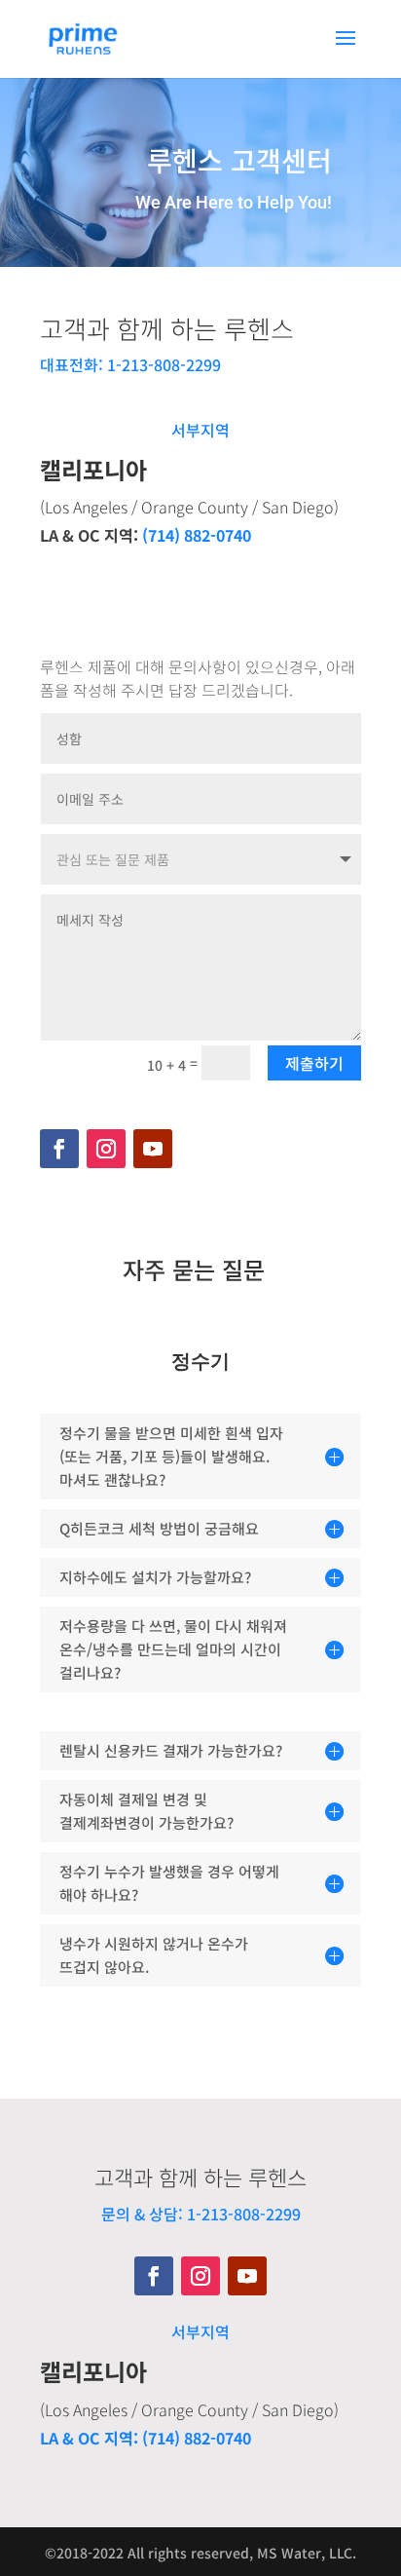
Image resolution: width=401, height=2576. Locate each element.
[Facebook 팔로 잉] (59, 1149)
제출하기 (314, 1063)
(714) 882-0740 (197, 535)
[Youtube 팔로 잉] (153, 1149)
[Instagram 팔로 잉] (106, 1149)
